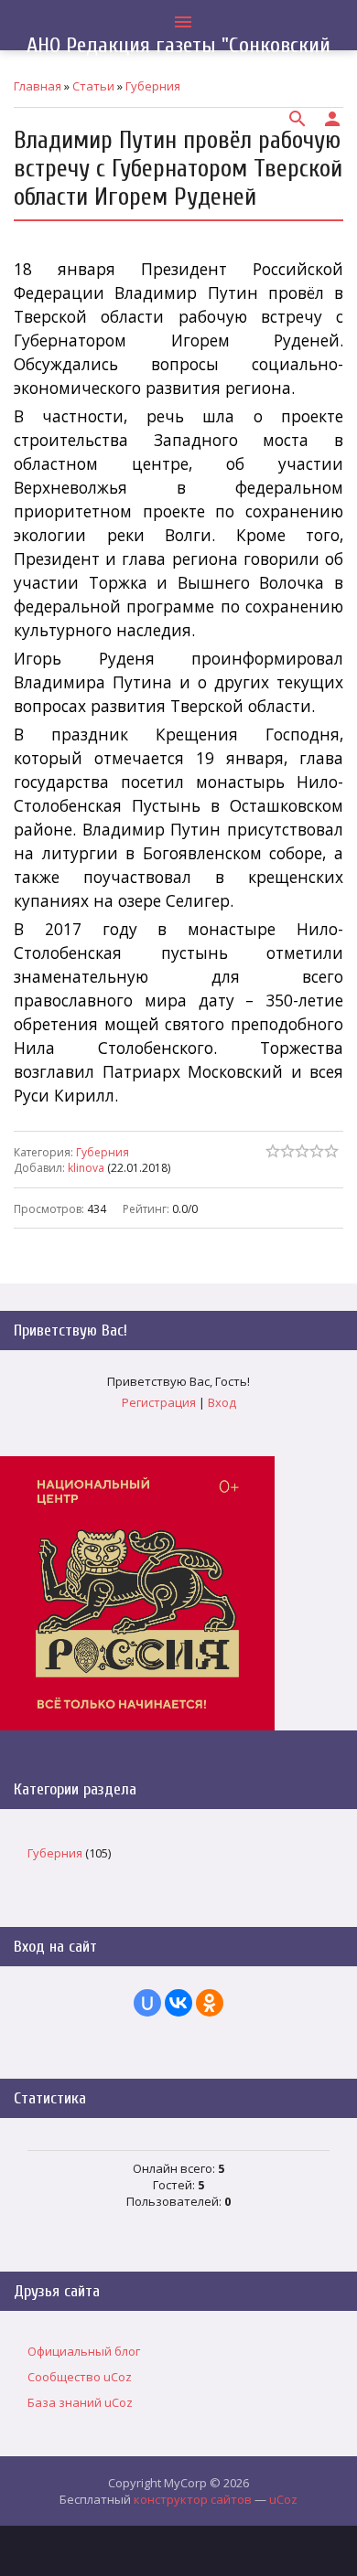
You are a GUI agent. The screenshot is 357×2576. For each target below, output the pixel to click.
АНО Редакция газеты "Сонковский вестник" (178, 58)
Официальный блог (84, 2351)
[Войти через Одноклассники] (210, 2003)
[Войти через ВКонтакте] (178, 2003)
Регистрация (159, 1402)
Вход (222, 1402)
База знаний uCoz (80, 2402)
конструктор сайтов (193, 2499)
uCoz (283, 2499)
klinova (86, 1168)
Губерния (103, 1152)
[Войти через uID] (147, 2003)
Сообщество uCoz (80, 2377)
